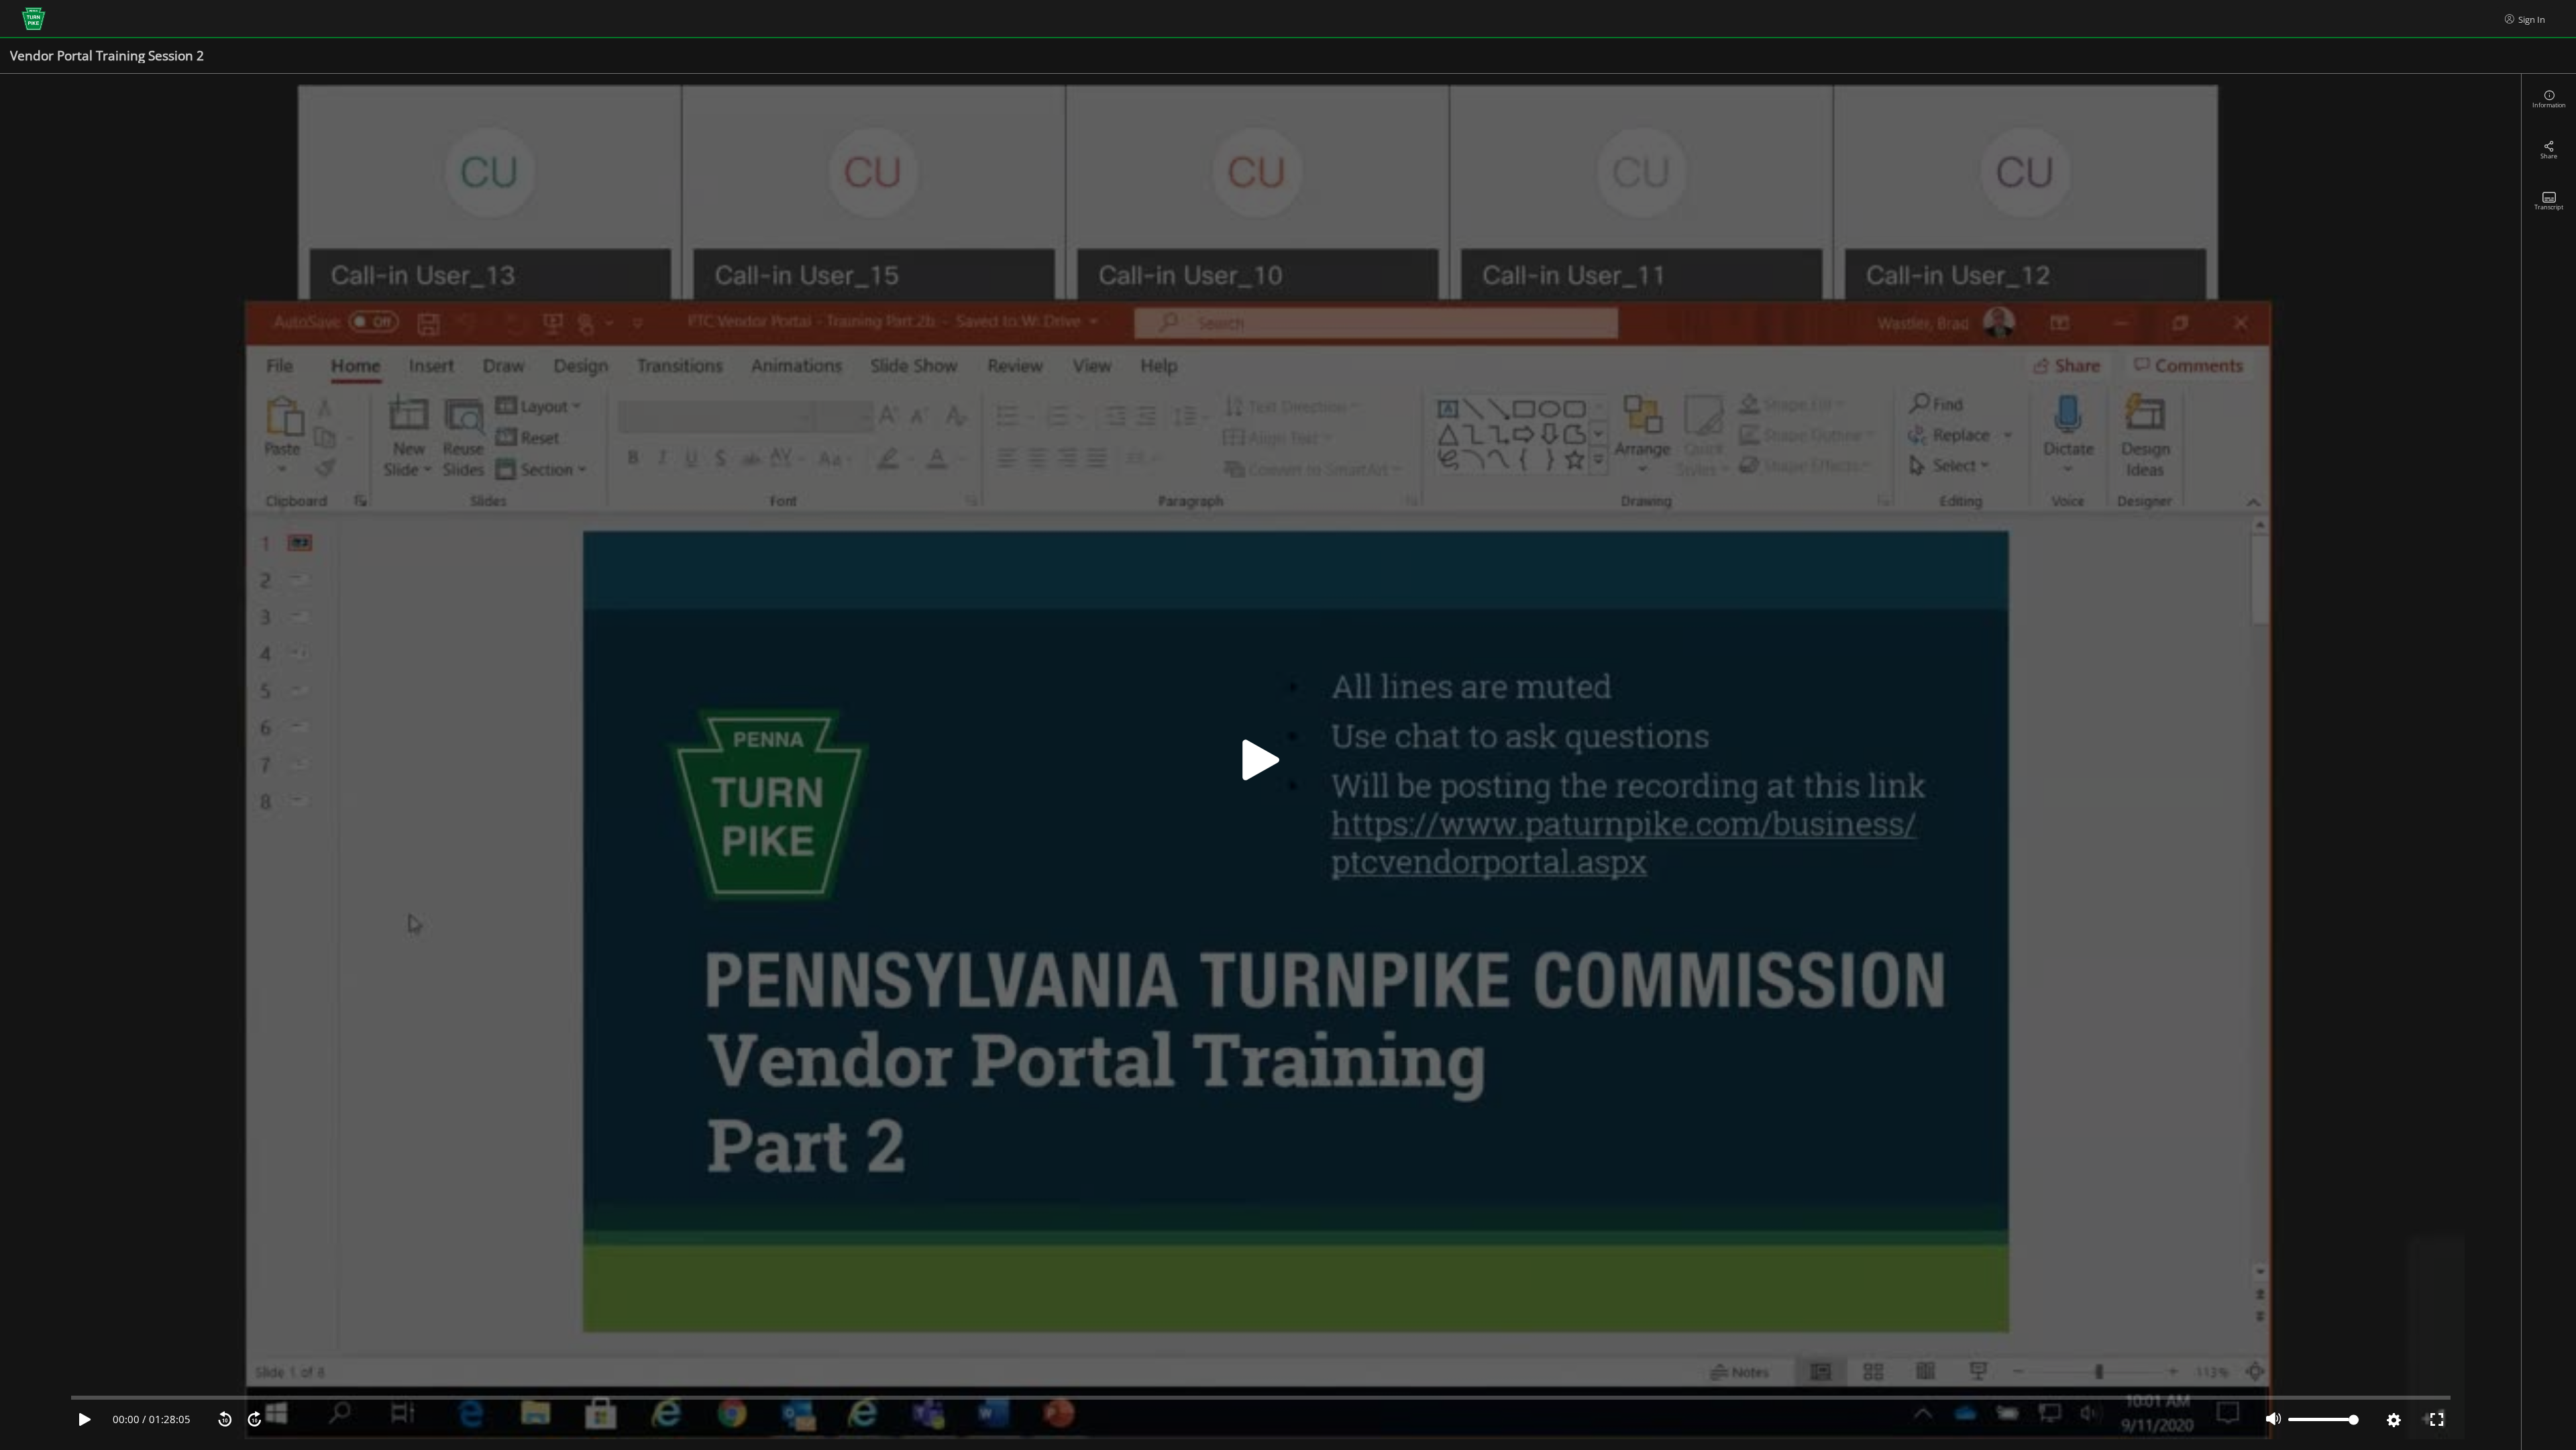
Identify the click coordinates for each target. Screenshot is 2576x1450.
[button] (1260, 762)
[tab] (2549, 99)
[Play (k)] (1260, 762)
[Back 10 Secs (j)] (225, 1420)
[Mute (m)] (2273, 1420)
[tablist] (2549, 762)
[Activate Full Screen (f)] (2437, 1420)
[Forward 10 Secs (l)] (254, 1420)
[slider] (1261, 1398)
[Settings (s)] (2394, 1420)
